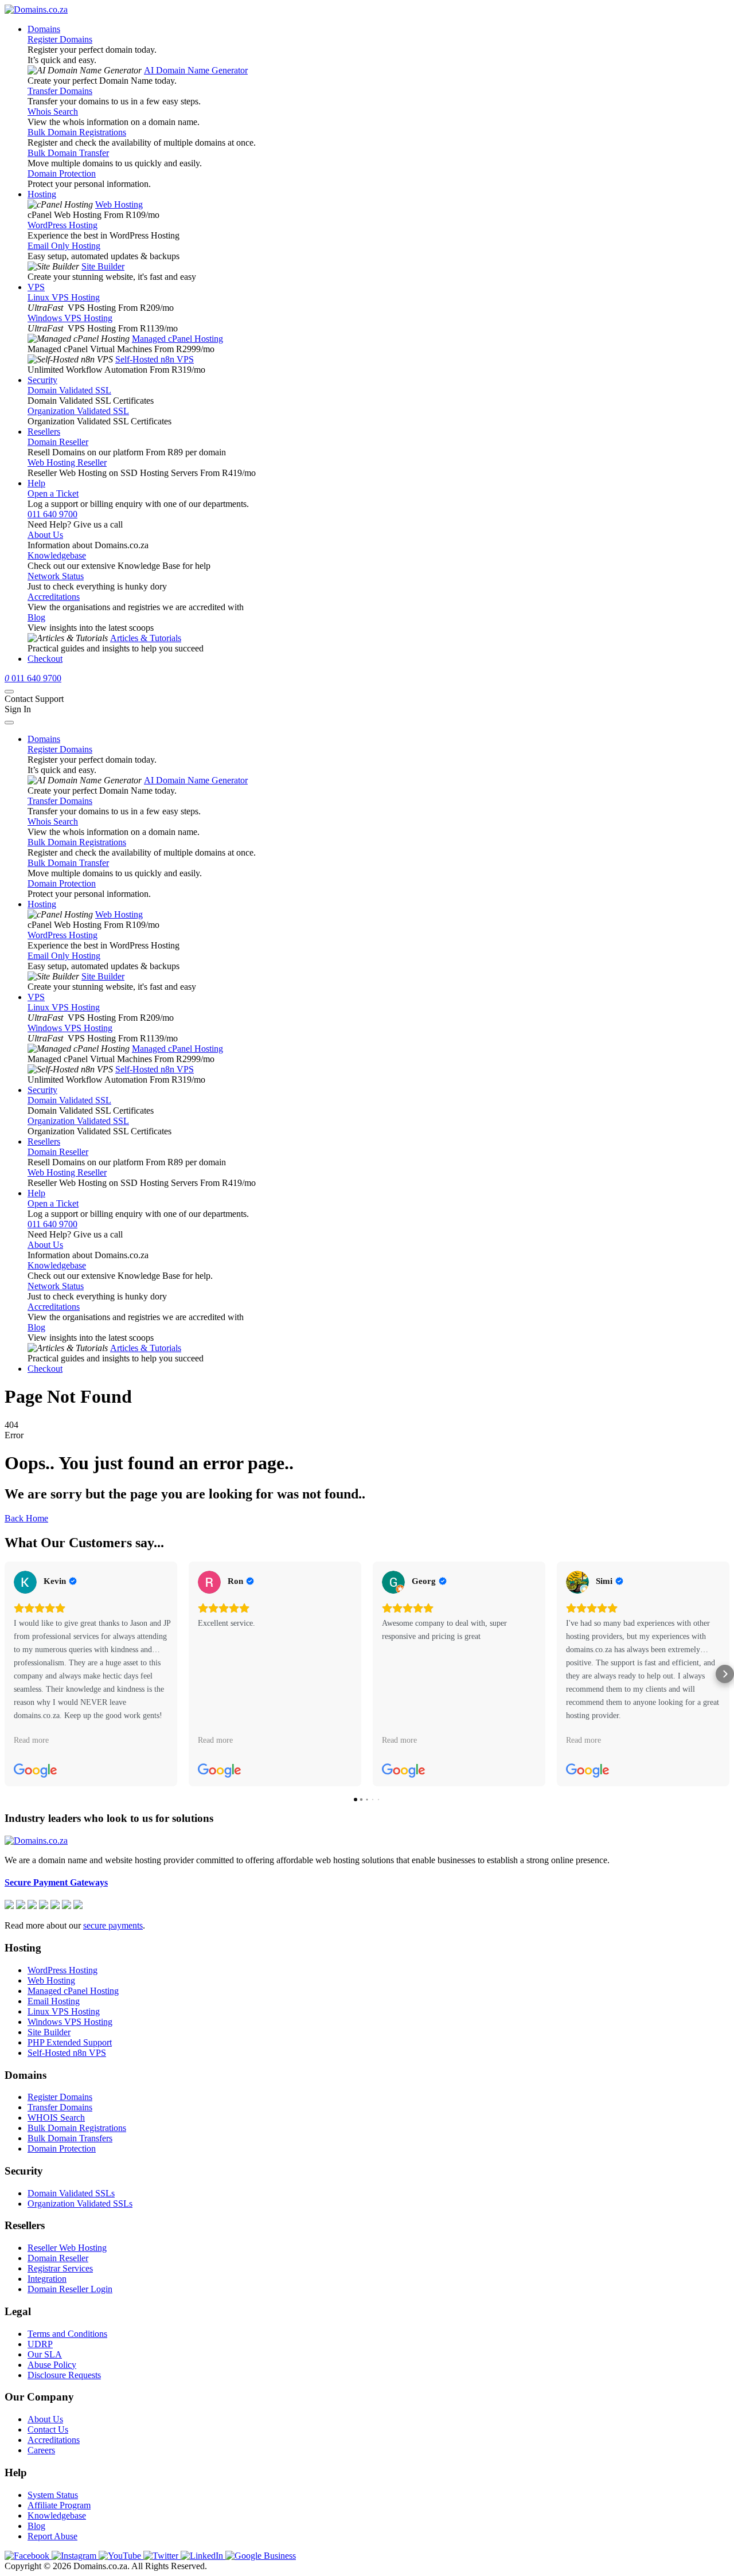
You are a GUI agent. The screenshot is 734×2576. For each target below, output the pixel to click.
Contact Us (48, 2429)
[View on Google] (25, 1582)
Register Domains (60, 39)
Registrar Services (60, 2268)
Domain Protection (62, 173)
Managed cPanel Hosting (177, 339)
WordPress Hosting (63, 225)
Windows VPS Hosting (70, 318)
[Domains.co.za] (36, 9)
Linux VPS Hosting (64, 297)
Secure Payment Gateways (56, 1882)
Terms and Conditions (67, 2334)
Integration (47, 2279)
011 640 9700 (52, 514)
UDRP (40, 2344)
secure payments (113, 1925)
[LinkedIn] (203, 2556)
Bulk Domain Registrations (77, 132)
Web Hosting (119, 204)
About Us (45, 535)
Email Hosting (54, 2001)
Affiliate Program (59, 2505)
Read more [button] (31, 1740)
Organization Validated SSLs (80, 2204)
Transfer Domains (60, 91)
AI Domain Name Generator (196, 70)
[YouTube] (121, 2556)
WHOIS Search (56, 2118)
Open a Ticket (53, 493)
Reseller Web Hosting (67, 2248)
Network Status (56, 576)
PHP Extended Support (70, 2042)
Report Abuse (52, 2536)
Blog (36, 617)
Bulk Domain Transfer (68, 153)
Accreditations (54, 597)
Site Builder (103, 266)
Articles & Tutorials (146, 638)
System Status (53, 2495)
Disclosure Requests (64, 2375)
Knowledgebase (57, 555)
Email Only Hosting (64, 246)
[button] (9, 1674)
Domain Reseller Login (70, 2289)
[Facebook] (28, 2556)
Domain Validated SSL (69, 390)
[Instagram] (75, 2556)
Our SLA (45, 2354)
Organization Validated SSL (78, 411)
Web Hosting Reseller (67, 462)
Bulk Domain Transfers (70, 2138)
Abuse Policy (52, 2365)
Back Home (26, 1518)
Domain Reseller (58, 442)
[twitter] (162, 2556)
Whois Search (53, 112)
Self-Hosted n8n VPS (155, 359)
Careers (41, 2450)
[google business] (261, 2556)
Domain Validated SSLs (71, 2193)
